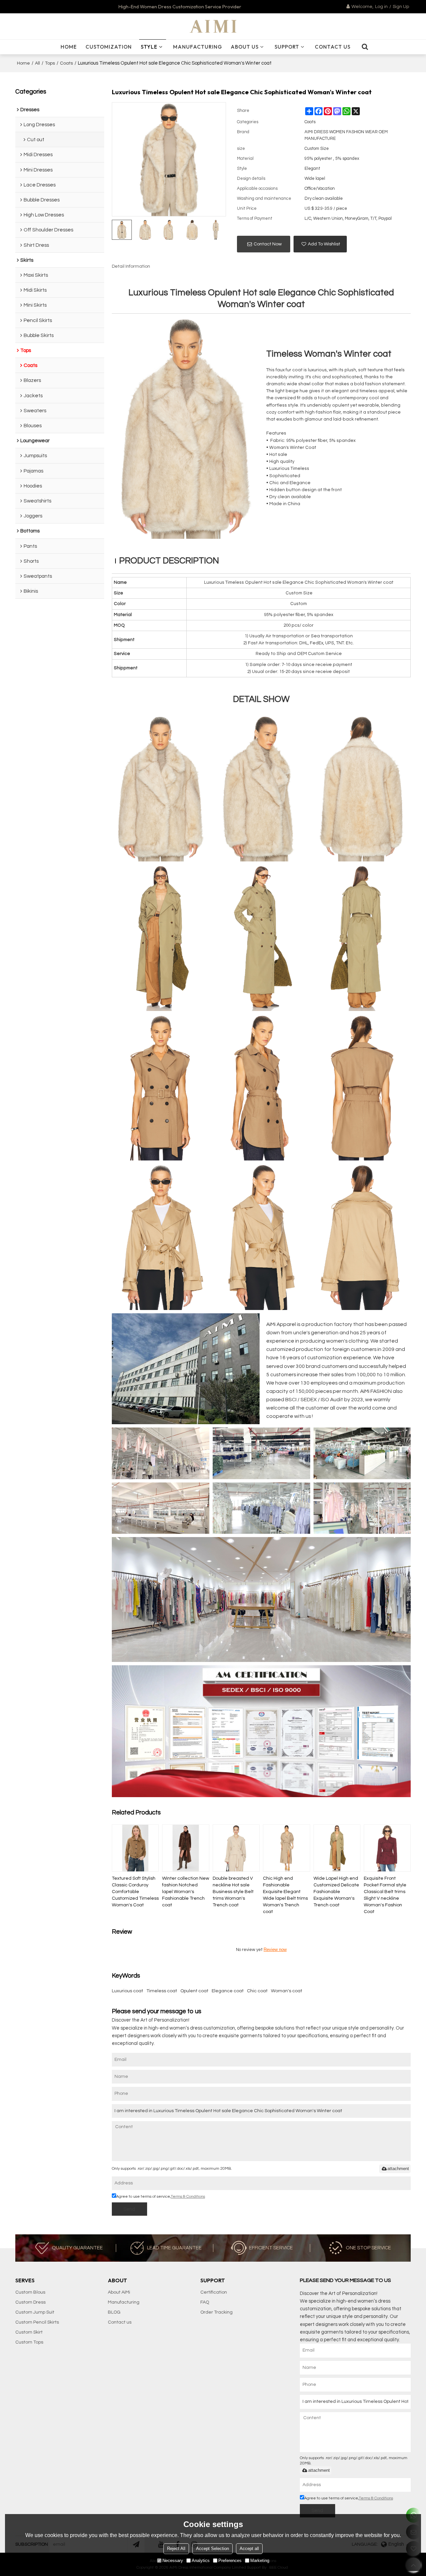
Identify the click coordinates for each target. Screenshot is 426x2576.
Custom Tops (29, 2342)
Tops (50, 63)
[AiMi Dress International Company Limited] (213, 26)
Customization (109, 47)
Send (129, 2209)
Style (149, 47)
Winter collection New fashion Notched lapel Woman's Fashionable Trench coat (186, 1892)
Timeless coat (162, 1991)
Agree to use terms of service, (161, 2197)
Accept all (249, 2549)
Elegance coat (228, 1991)
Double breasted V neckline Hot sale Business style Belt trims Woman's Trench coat (233, 1892)
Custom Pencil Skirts (37, 2322)
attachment (398, 2169)
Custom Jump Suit (35, 2312)
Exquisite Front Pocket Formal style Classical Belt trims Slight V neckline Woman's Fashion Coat (385, 1895)
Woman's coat (287, 1991)
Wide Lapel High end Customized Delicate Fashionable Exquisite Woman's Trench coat (336, 1892)
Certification (214, 2292)
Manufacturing (198, 47)
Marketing (260, 2561)
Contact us (120, 2322)
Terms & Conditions (188, 2197)
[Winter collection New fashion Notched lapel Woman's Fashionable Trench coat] (186, 1848)
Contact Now (268, 244)
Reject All (176, 2549)
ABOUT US (245, 47)
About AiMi (119, 2292)
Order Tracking (216, 2312)
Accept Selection (213, 2549)
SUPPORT (287, 47)
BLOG (114, 2312)
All (37, 63)
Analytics (201, 2561)
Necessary (173, 2561)
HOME (69, 47)
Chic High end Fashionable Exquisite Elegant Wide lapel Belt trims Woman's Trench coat (285, 1895)
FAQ (205, 2302)
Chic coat (257, 1991)
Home (23, 63)
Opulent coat (194, 1991)
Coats (66, 63)
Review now (275, 1949)
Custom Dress (30, 2302)
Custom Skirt (29, 2332)
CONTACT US (333, 47)
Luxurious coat (127, 1991)
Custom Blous (30, 2292)
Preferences (230, 2561)
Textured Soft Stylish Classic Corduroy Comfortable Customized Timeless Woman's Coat (135, 1892)
